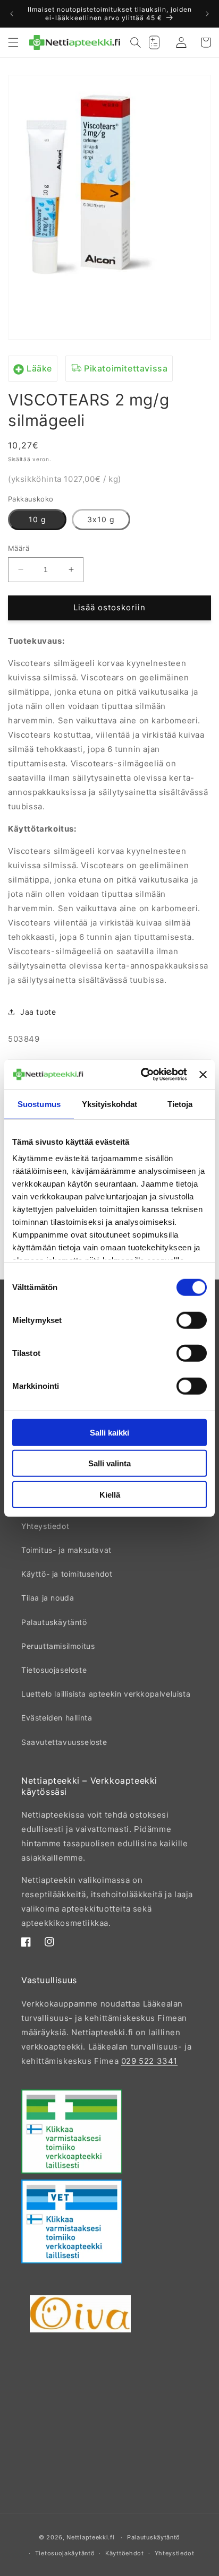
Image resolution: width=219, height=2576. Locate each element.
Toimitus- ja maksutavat (66, 1550)
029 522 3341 (149, 2061)
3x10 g (101, 519)
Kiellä (110, 1494)
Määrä (19, 548)
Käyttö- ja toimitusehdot (67, 1574)
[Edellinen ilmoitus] (12, 14)
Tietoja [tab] (180, 1104)
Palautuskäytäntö (54, 1622)
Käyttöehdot (125, 2553)
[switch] (192, 1320)
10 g (37, 519)
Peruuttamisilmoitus (58, 1646)
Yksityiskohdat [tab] (109, 1104)
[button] (13, 42)
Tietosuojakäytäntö (65, 2553)
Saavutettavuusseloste (64, 1742)
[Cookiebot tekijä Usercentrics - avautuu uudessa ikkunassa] (142, 1075)
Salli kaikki (109, 1432)
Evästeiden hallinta (57, 1718)
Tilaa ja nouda (48, 1598)
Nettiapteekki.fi (90, 2537)
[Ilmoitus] (207, 14)
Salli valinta (109, 1463)
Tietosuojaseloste (54, 1670)
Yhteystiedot (45, 1526)
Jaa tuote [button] (38, 1012)
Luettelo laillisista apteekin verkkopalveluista (106, 1694)
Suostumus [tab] (39, 1104)
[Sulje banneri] (203, 1075)
